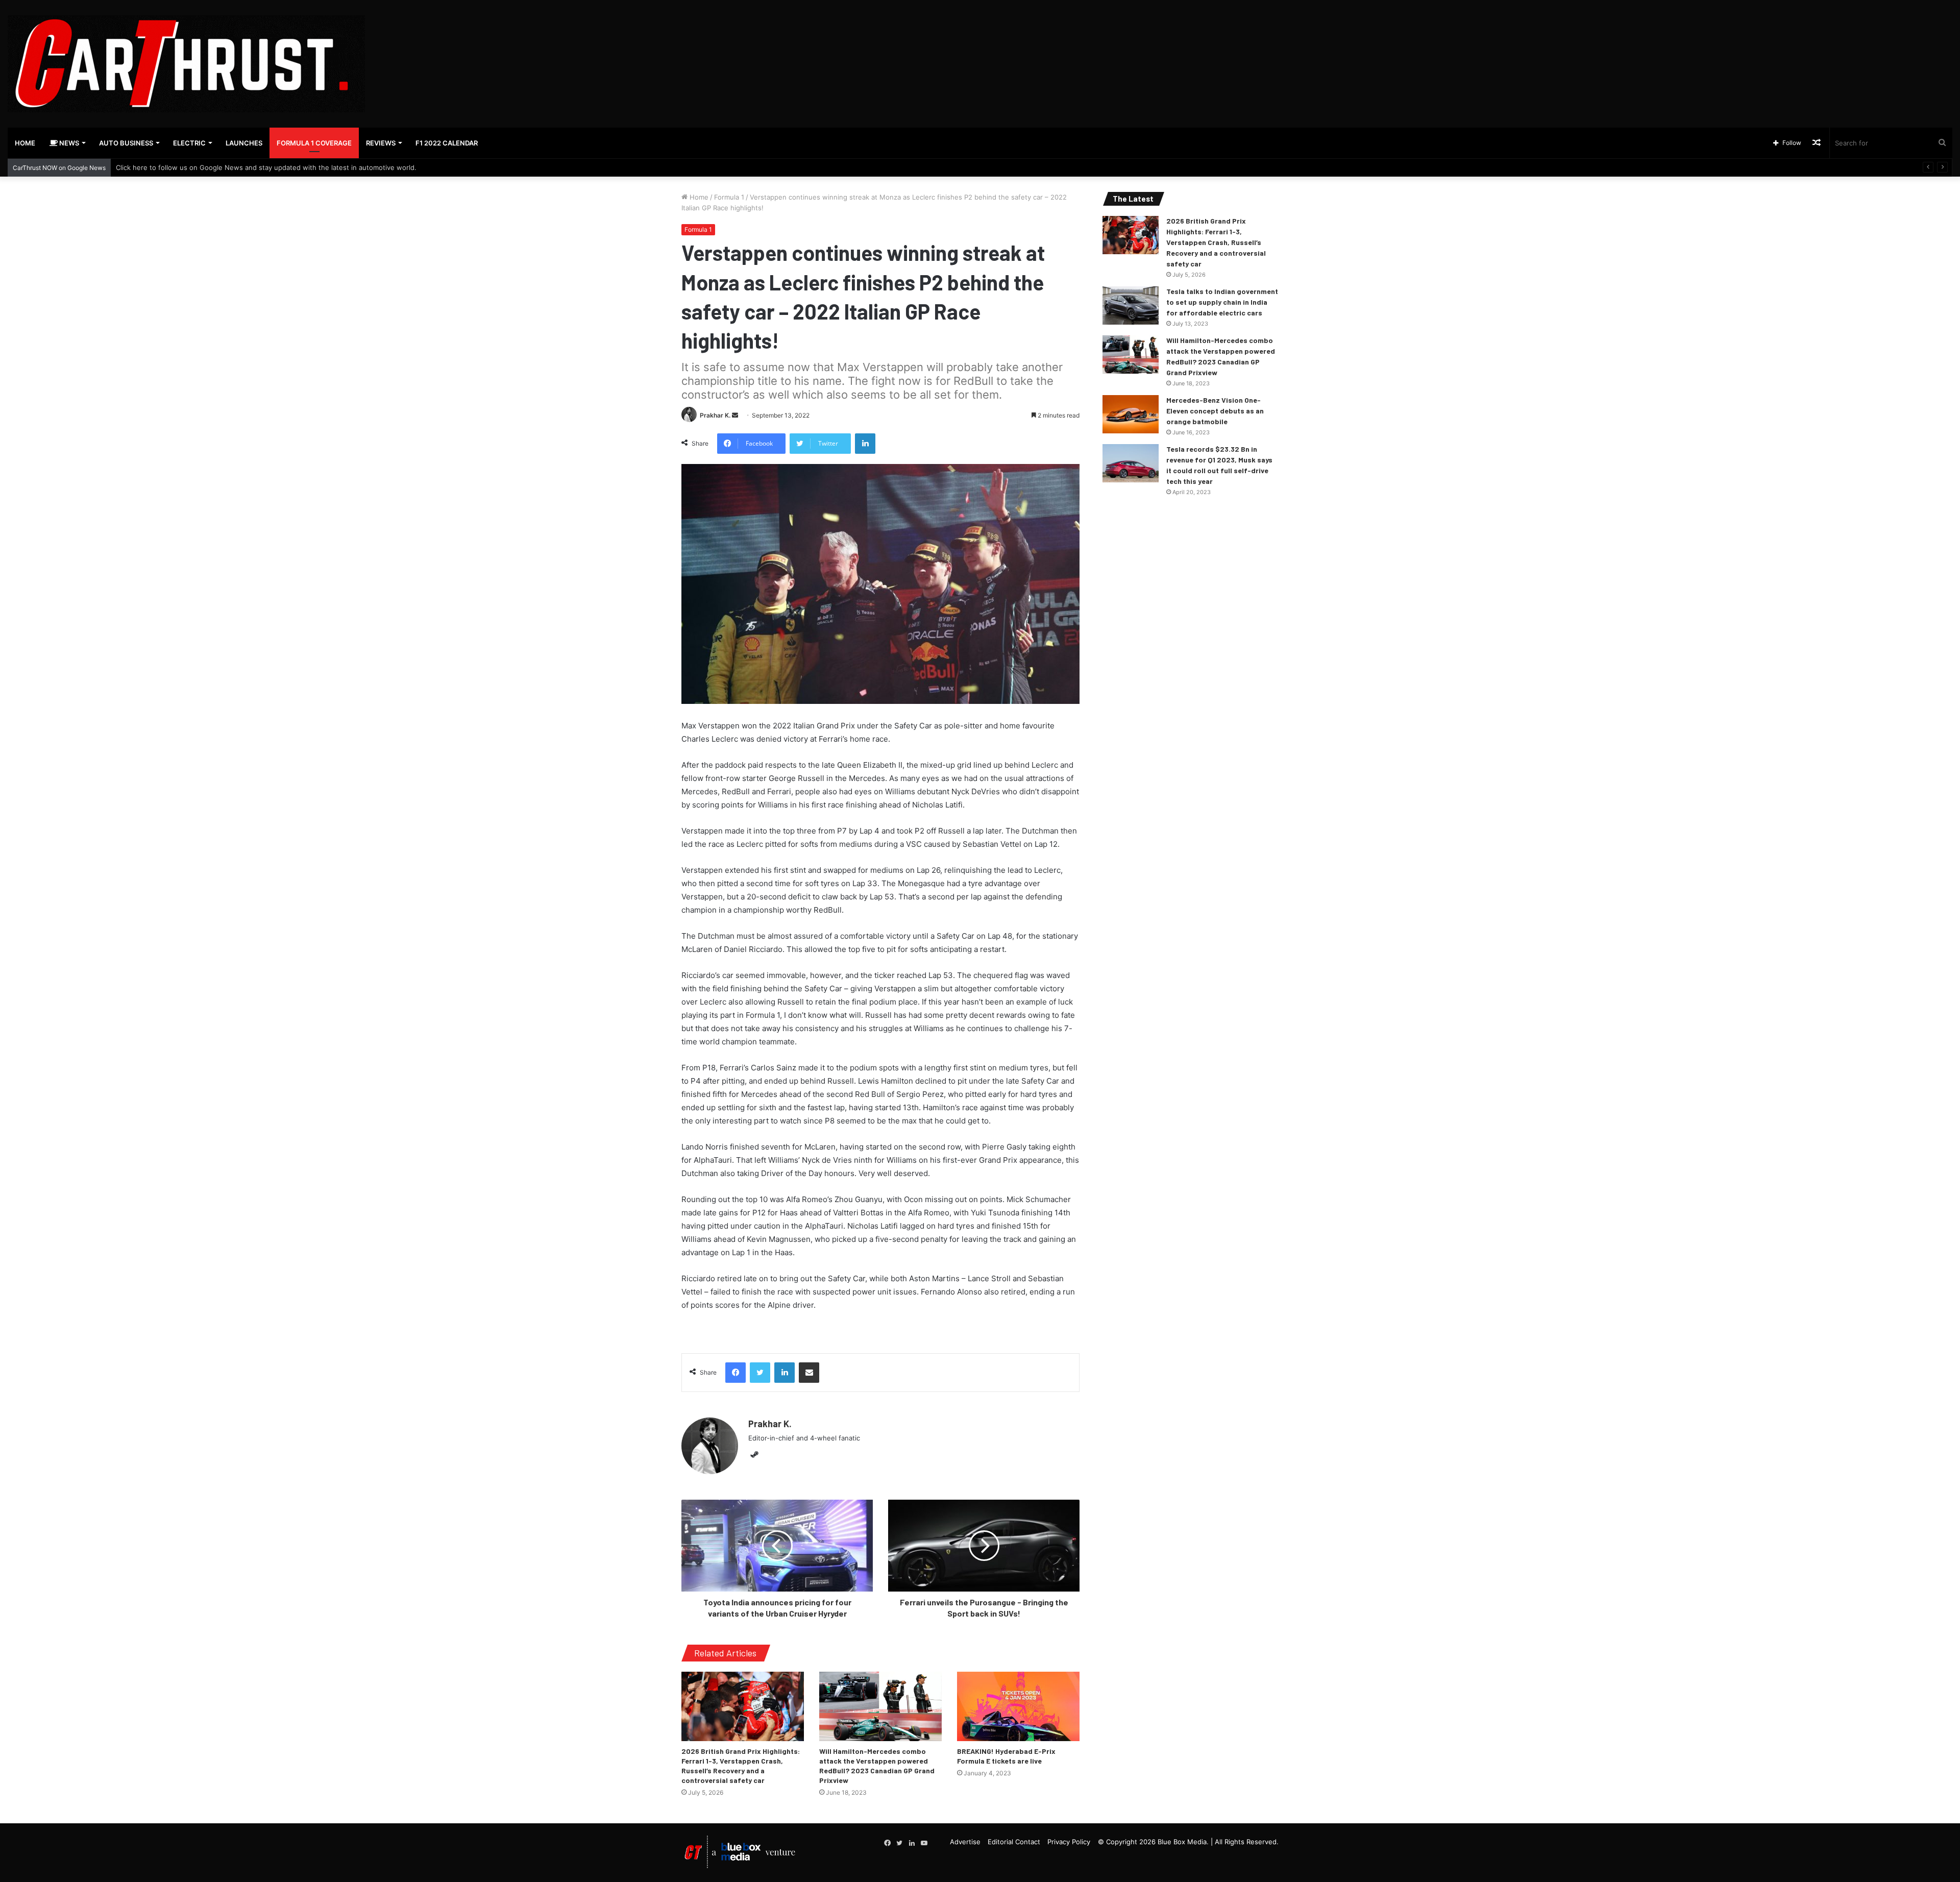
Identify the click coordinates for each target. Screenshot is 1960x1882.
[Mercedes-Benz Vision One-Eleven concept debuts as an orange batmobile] (1131, 414)
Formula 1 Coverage (314, 143)
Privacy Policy (1069, 1842)
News (68, 143)
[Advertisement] (1307, 33)
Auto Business (126, 143)
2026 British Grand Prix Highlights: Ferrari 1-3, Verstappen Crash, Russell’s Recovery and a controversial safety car (1216, 242)
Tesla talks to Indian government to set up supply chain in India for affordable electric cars (1222, 302)
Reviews (381, 143)
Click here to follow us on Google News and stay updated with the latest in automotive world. (266, 167)
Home (25, 143)
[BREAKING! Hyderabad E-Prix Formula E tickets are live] (1018, 1706)
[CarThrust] (186, 64)
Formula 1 (729, 197)
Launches (244, 143)
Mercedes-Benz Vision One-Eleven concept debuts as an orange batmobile (1215, 411)
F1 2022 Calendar (447, 143)
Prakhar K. (715, 415)
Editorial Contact (1014, 1842)
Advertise (965, 1842)
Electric (189, 143)
